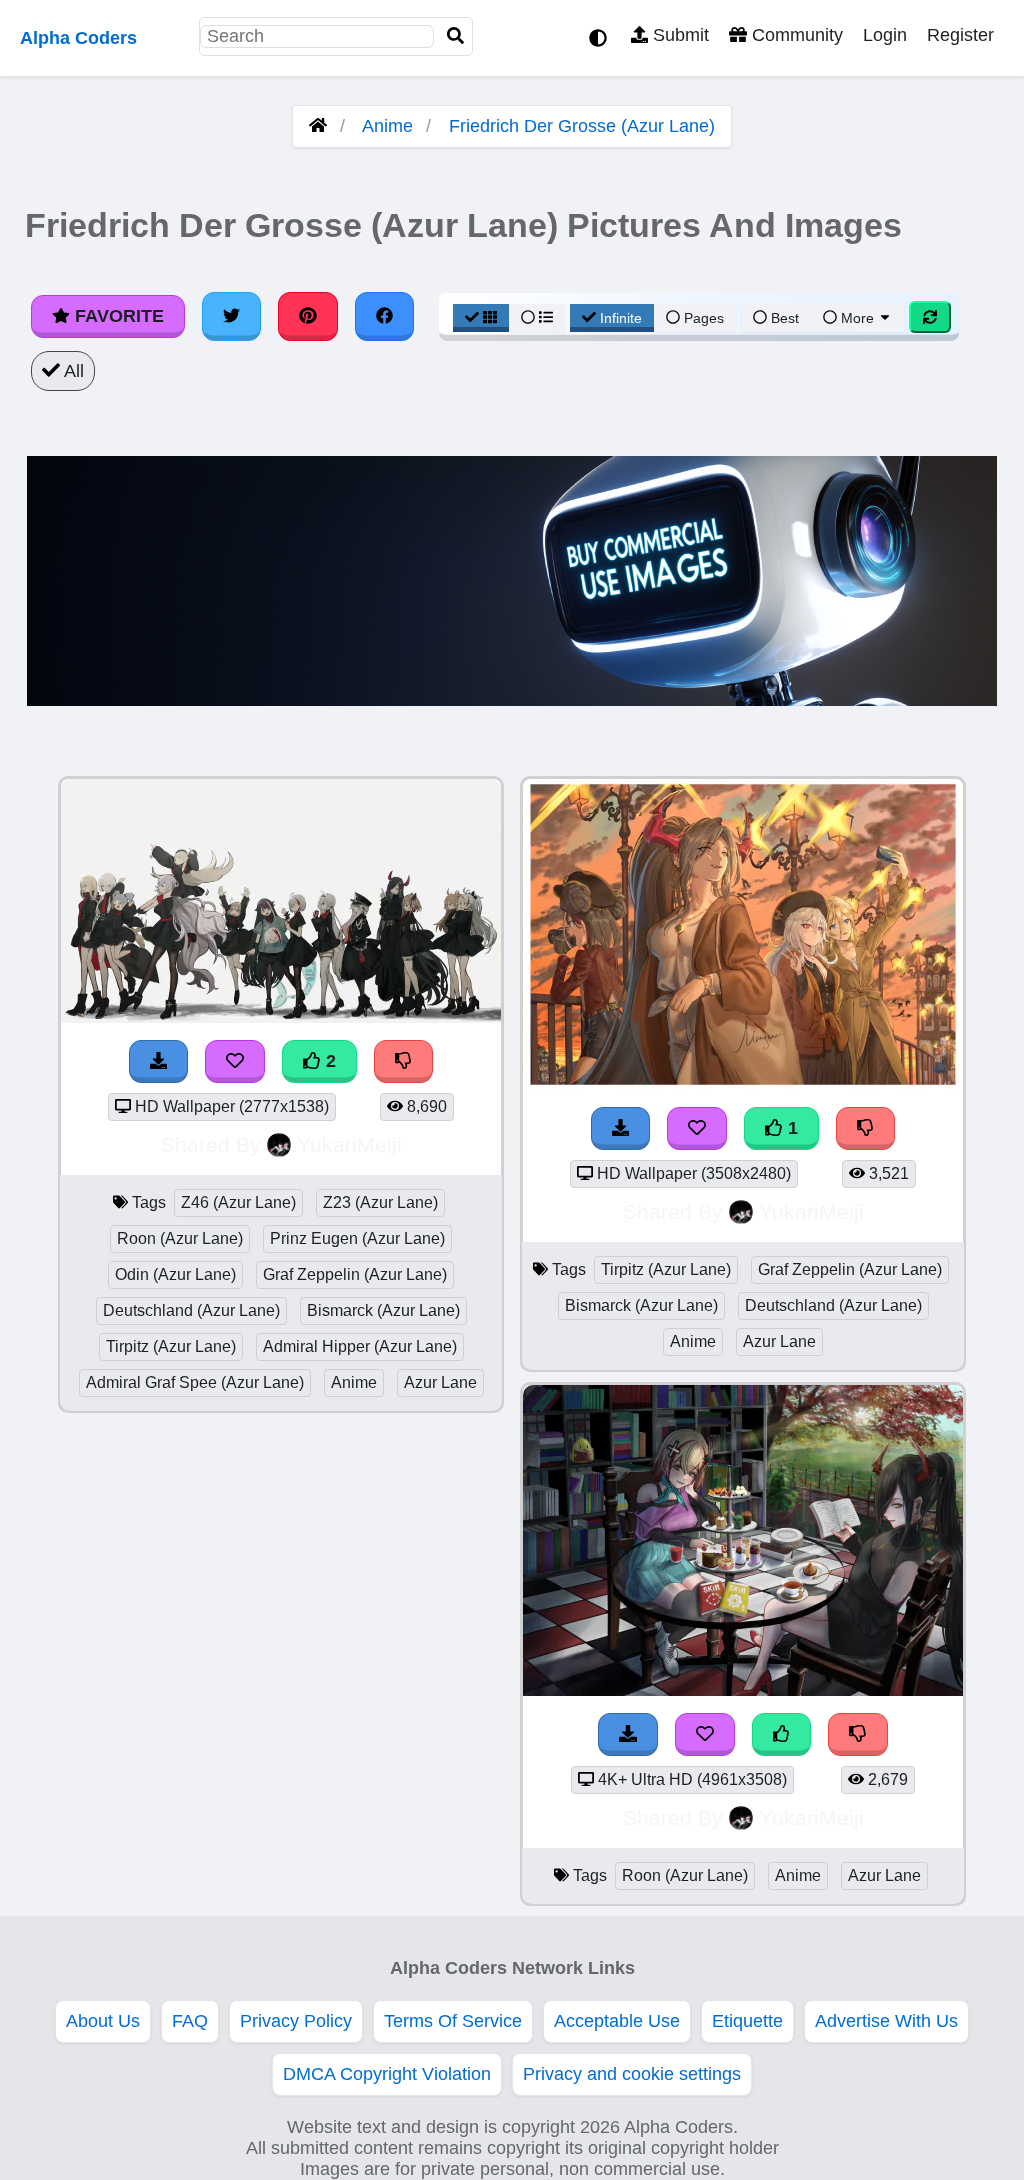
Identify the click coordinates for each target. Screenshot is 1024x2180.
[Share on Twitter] (232, 316)
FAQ (190, 2021)
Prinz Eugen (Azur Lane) (357, 1238)
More (857, 318)
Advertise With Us (886, 2021)
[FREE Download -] (159, 1061)
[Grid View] (481, 318)
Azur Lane (440, 1382)
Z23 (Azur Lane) (380, 1202)
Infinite (621, 318)
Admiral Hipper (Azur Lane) (360, 1346)
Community (795, 35)
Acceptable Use (617, 2021)
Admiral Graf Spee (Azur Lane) (195, 1382)
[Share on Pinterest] (308, 316)
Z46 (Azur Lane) (238, 1202)
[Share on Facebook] (385, 316)
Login (885, 35)
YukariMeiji (349, 1144)
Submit (678, 35)
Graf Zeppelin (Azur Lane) (355, 1274)
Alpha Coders (78, 38)
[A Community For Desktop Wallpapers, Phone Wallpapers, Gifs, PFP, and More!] (318, 126)
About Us (103, 2021)
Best (783, 318)
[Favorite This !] (235, 1061)
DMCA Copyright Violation (387, 2074)
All (72, 371)
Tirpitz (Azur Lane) (171, 1346)
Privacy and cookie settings (632, 2074)
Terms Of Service (453, 2021)
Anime (387, 126)
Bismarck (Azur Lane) (383, 1310)
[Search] (456, 36)
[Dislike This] (404, 1061)
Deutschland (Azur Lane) (191, 1310)
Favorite (117, 316)
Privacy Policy (296, 2021)
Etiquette (747, 2021)
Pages (704, 318)
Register (960, 35)
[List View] (537, 318)
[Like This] (782, 1734)
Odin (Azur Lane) (175, 1274)
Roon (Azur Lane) (180, 1238)
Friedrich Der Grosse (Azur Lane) (582, 126)
